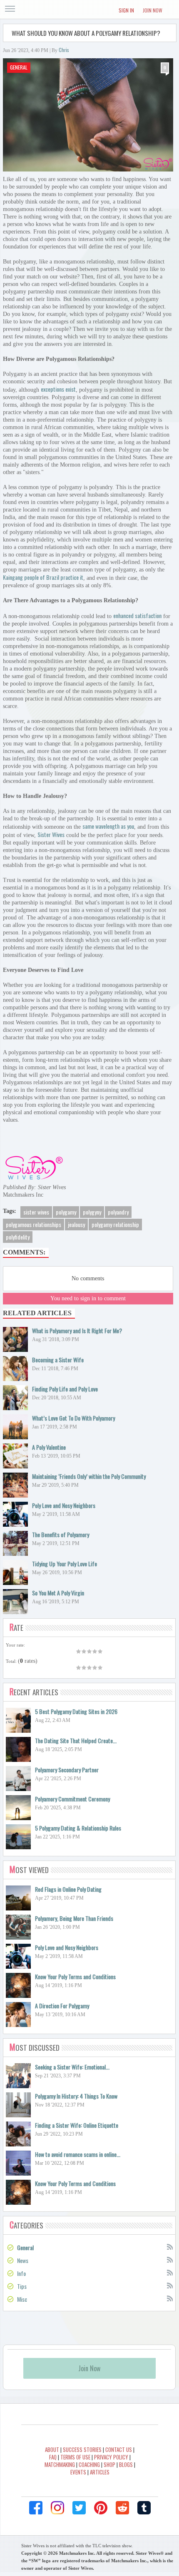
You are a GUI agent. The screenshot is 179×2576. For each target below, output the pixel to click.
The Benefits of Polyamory (61, 1534)
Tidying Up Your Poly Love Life (65, 1564)
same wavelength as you (108, 826)
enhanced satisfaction (137, 615)
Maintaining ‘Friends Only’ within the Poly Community (89, 1476)
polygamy (66, 1212)
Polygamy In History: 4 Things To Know (76, 2096)
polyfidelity (18, 1237)
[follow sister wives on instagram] (57, 2508)
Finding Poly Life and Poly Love (65, 1389)
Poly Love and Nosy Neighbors (64, 1505)
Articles (100, 2472)
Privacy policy (111, 2457)
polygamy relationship (115, 1224)
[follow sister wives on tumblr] (144, 2508)
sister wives (36, 1212)
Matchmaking (60, 2464)
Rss (169, 2246)
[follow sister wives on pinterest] (101, 2508)
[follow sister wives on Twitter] (79, 2508)
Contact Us (119, 2449)
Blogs (126, 2464)
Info (21, 2273)
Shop (109, 2464)
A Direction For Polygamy (62, 2006)
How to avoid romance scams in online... (78, 2154)
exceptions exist (58, 389)
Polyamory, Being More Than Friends (74, 1918)
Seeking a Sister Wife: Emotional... (72, 2067)
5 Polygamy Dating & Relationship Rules (78, 1828)
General (19, 67)
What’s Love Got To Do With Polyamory (73, 1418)
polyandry (118, 1212)
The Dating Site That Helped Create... (76, 1740)
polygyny (92, 1212)
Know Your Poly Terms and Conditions (75, 1976)
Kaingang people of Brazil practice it (43, 577)
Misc (22, 2299)
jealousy (76, 1224)
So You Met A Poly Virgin (58, 1593)
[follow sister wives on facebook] (36, 2508)
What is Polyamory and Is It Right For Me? (77, 1330)
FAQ (53, 2457)
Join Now (153, 10)
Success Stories (82, 2449)
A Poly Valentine (49, 1447)
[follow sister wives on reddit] (122, 2508)
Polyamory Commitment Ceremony (72, 1799)
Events (78, 2472)
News (23, 2260)
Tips (22, 2286)
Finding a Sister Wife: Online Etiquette (77, 2125)
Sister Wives (51, 834)
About (52, 2449)
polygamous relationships (34, 1224)
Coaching (89, 2464)
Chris (64, 50)
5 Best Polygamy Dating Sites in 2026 (76, 1711)
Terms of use (75, 2457)
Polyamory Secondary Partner (67, 1770)
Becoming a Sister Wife (58, 1360)
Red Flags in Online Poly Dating (68, 1889)
